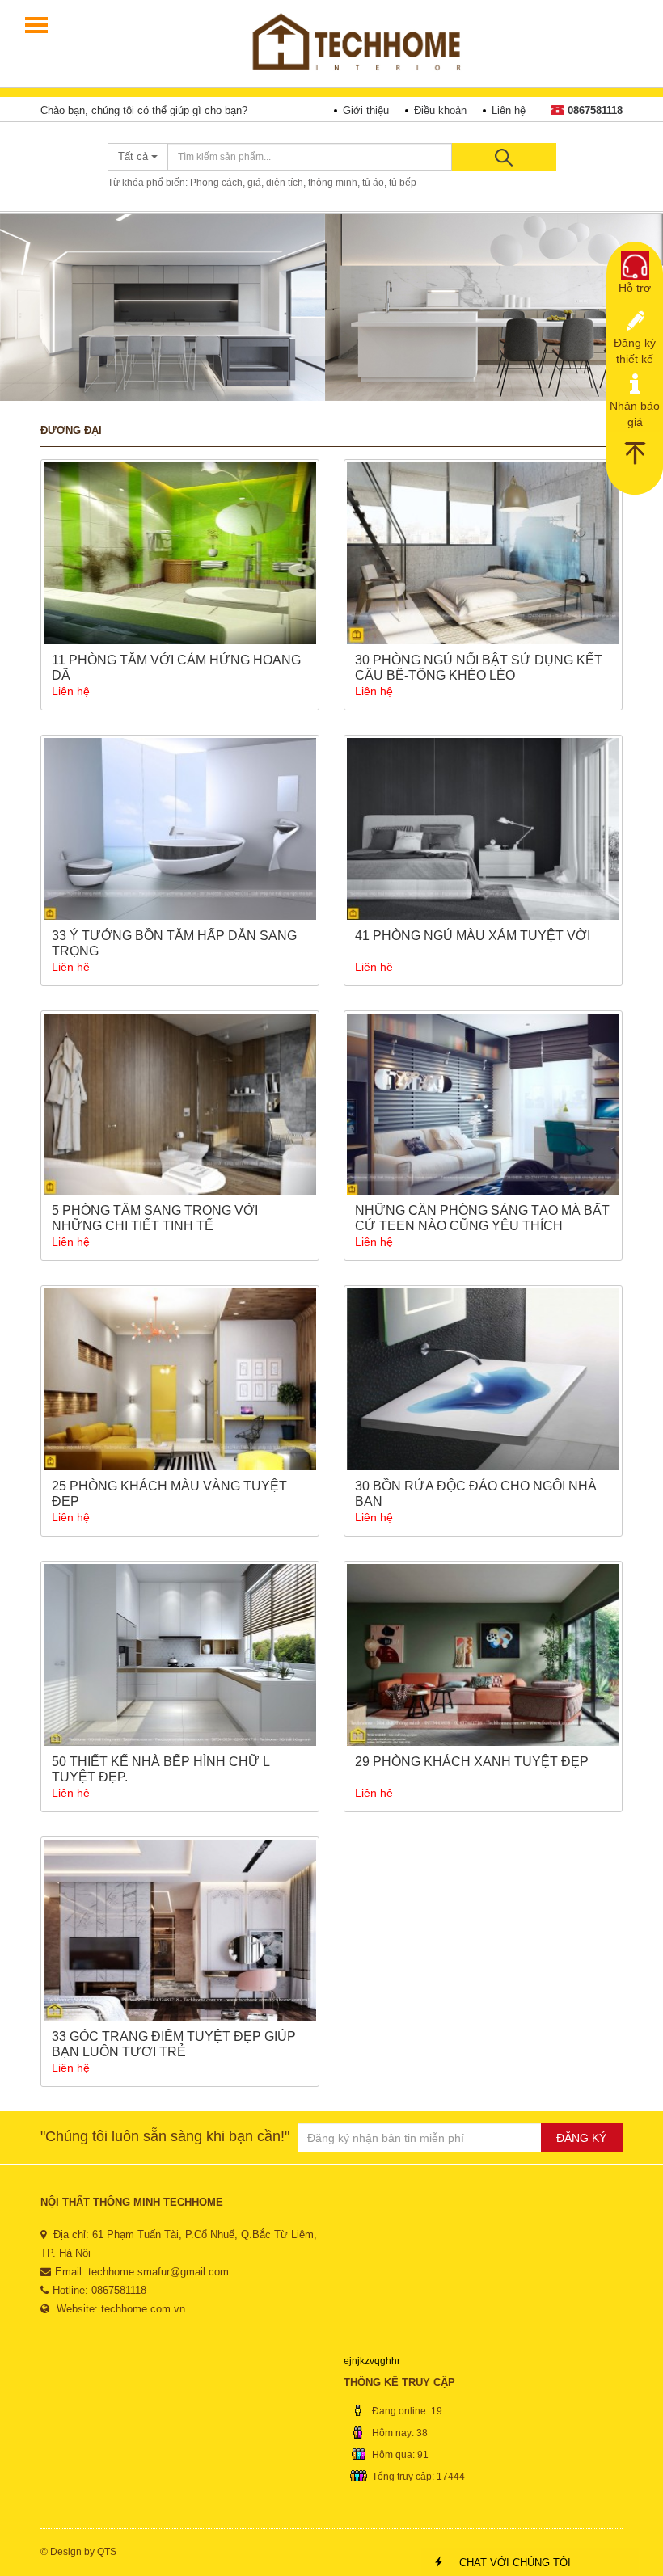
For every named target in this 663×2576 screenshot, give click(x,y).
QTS (107, 2552)
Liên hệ (509, 110)
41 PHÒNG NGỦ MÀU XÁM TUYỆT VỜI (473, 936)
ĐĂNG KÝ (581, 2138)
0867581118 (595, 110)
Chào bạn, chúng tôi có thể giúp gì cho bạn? (144, 110)
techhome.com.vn (143, 2309)
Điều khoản (440, 110)
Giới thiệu (366, 110)
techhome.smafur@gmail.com (158, 2272)
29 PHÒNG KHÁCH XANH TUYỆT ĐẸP (472, 1762)
